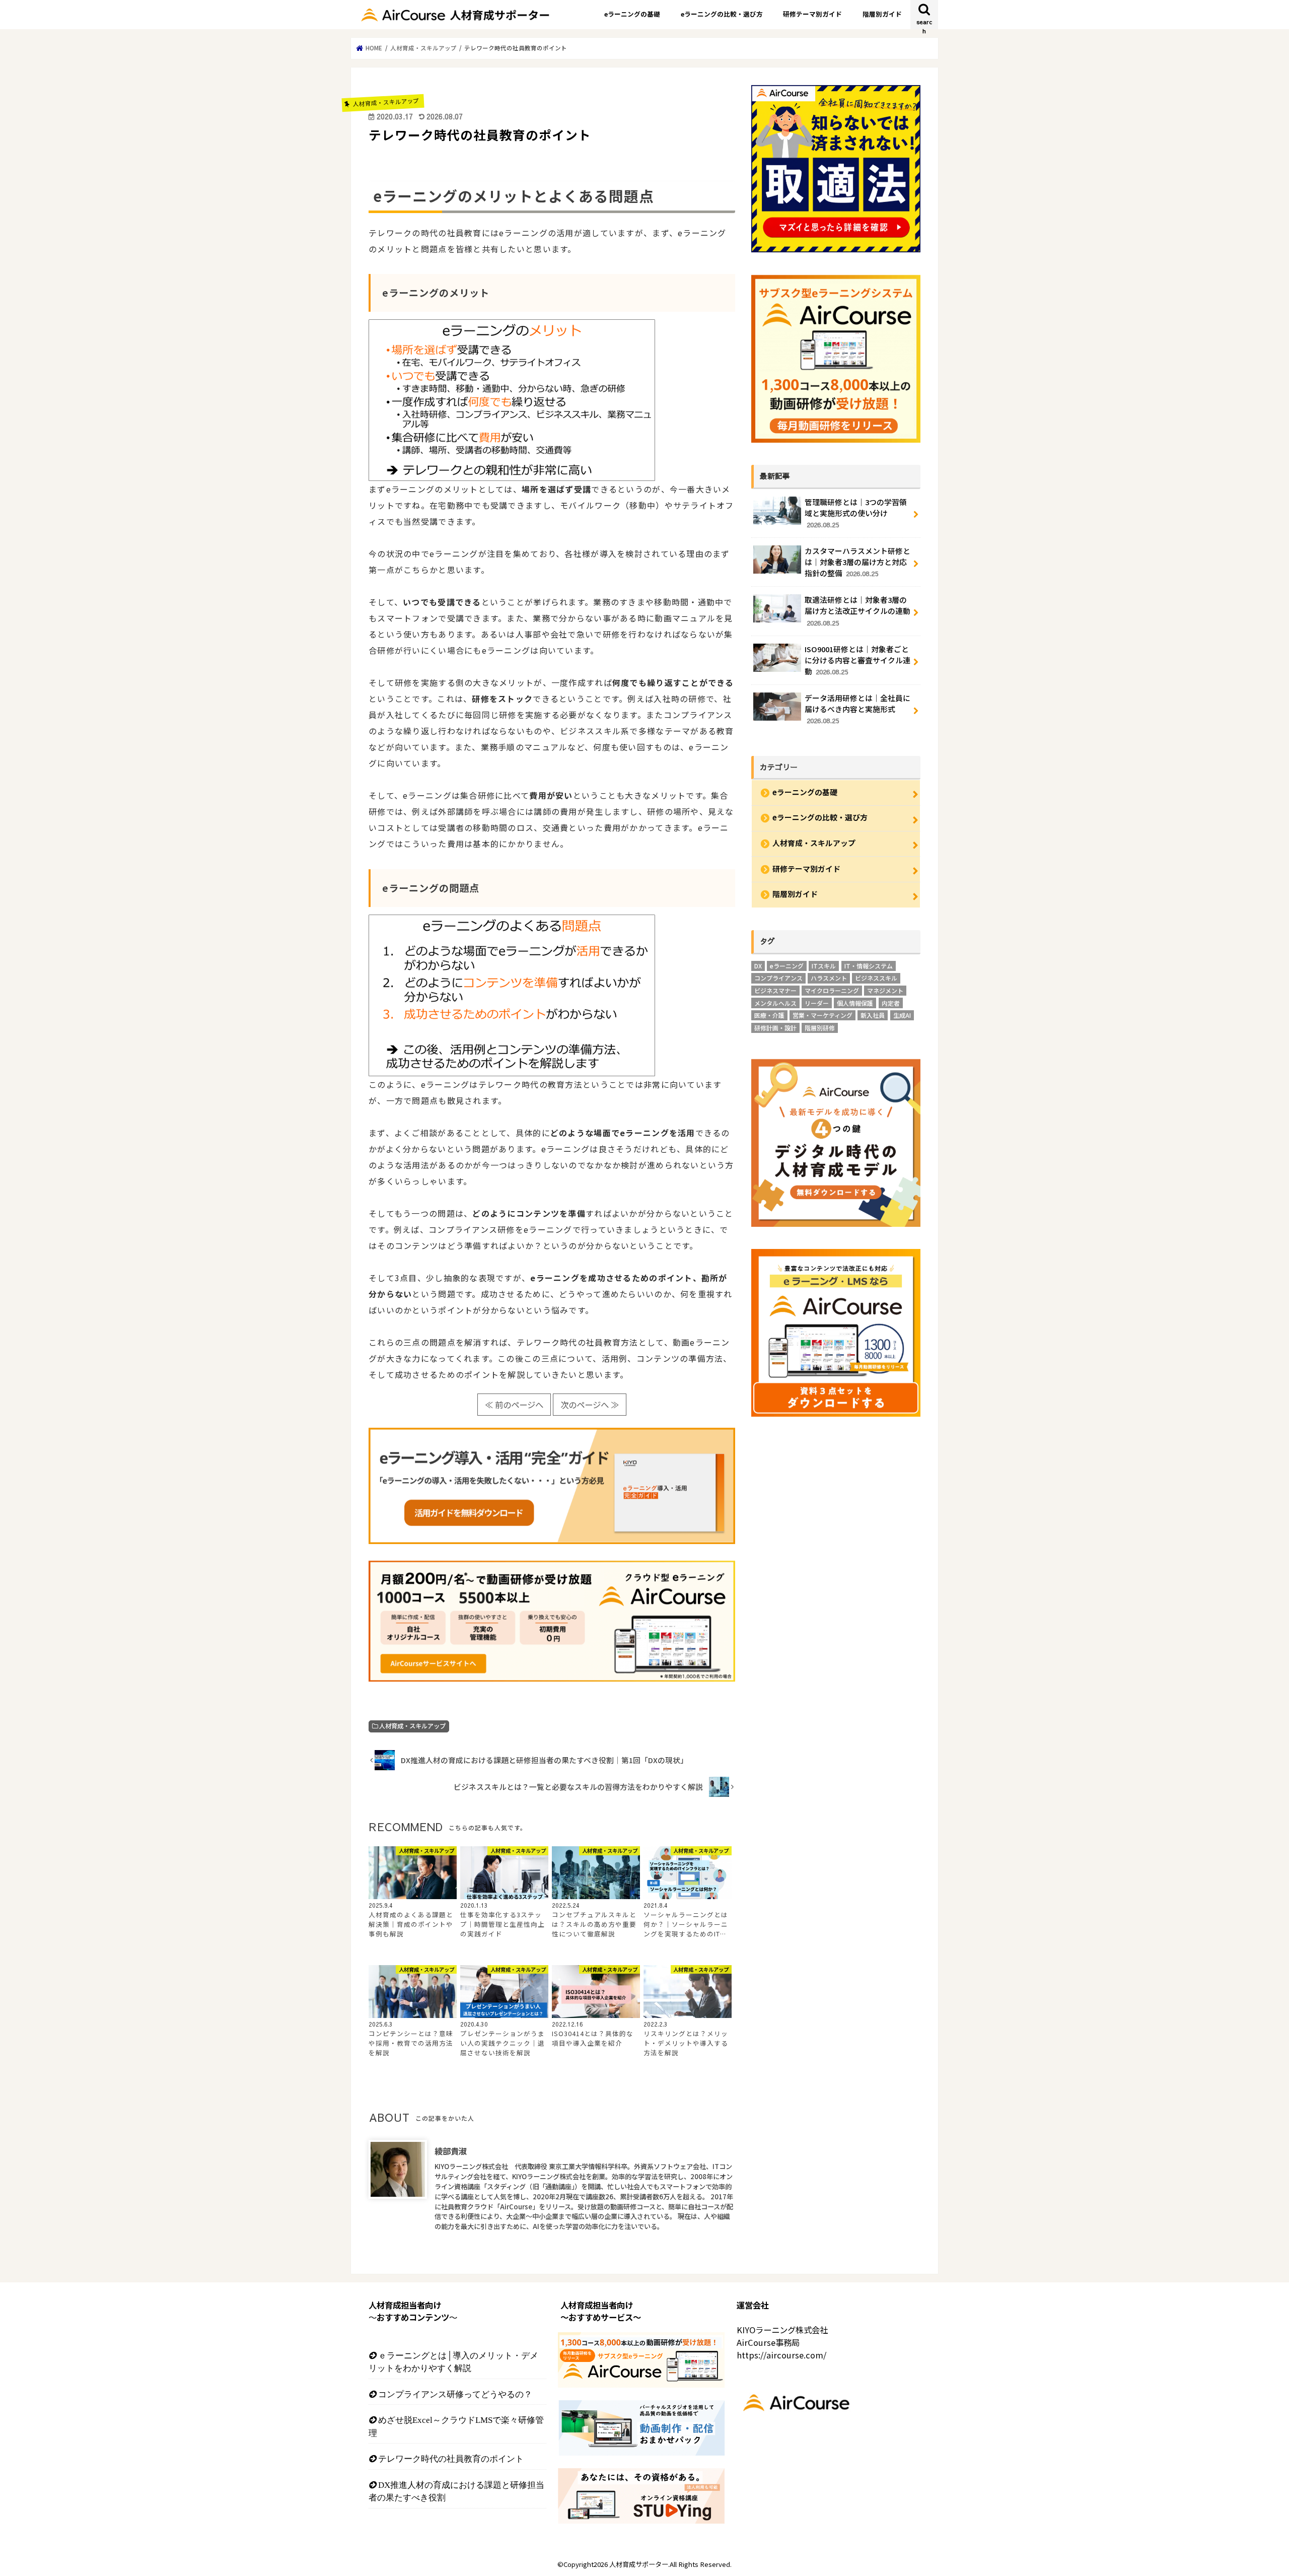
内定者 (891, 1003)
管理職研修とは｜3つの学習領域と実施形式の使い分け (856, 513)
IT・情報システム (869, 966)
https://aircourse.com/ (781, 2355)
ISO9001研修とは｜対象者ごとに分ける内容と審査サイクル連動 (857, 660)
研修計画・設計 (775, 1028)
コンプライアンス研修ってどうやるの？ (455, 2394)
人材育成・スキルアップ (412, 1726)
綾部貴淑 (451, 2151)
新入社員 (873, 1015)
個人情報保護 (855, 1003)
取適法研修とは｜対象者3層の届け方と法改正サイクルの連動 (857, 611)
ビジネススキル (876, 978)
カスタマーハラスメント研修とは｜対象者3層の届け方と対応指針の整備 (857, 562)
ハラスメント (829, 978)
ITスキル (824, 966)
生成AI (902, 1015)
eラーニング (787, 966)
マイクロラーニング (832, 990)
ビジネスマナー (775, 990)
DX (758, 966)
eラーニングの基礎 (632, 14)
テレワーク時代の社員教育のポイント (451, 2458)
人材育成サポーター (639, 2564)
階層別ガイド (882, 14)
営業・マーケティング (822, 1015)
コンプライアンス (778, 978)
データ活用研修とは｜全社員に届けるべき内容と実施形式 (857, 709)
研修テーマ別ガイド (812, 14)
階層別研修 (820, 1028)
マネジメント (885, 990)
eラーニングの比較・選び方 (722, 14)
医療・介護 (769, 1015)
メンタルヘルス (775, 1003)
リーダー (817, 1003)
